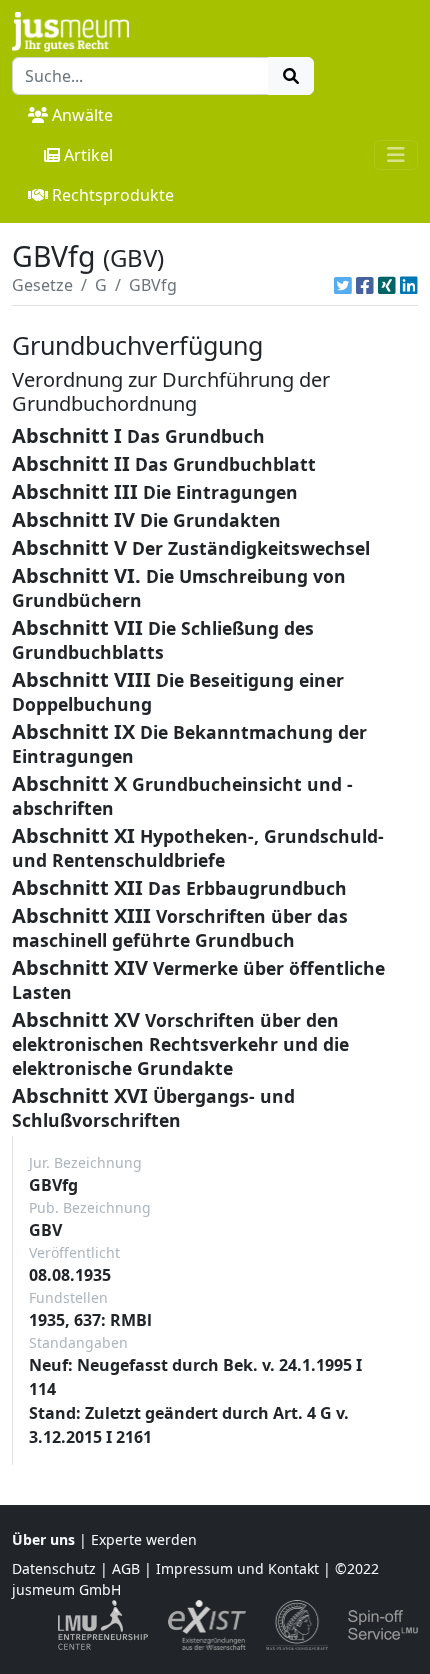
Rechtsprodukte (113, 195)
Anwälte (82, 115)
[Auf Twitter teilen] (343, 285)
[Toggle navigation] (396, 155)
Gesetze (42, 285)
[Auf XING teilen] (387, 285)
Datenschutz (54, 1568)
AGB (126, 1568)
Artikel (88, 155)
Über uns (43, 1539)
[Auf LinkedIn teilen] (409, 285)
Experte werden (144, 1539)
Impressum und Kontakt (237, 1568)
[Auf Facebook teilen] (365, 285)
